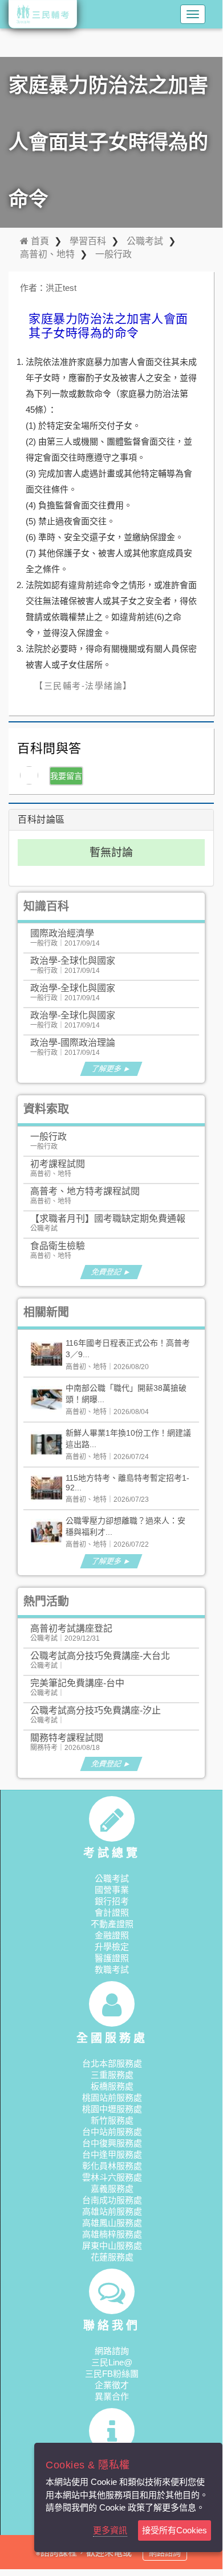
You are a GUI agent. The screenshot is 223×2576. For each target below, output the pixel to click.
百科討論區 (41, 819)
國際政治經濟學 (62, 933)
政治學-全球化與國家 (73, 961)
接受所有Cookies (175, 2530)
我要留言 (66, 776)
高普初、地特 (47, 254)
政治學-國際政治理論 (73, 1043)
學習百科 (88, 241)
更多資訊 (110, 2530)
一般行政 (113, 254)
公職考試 (145, 241)
